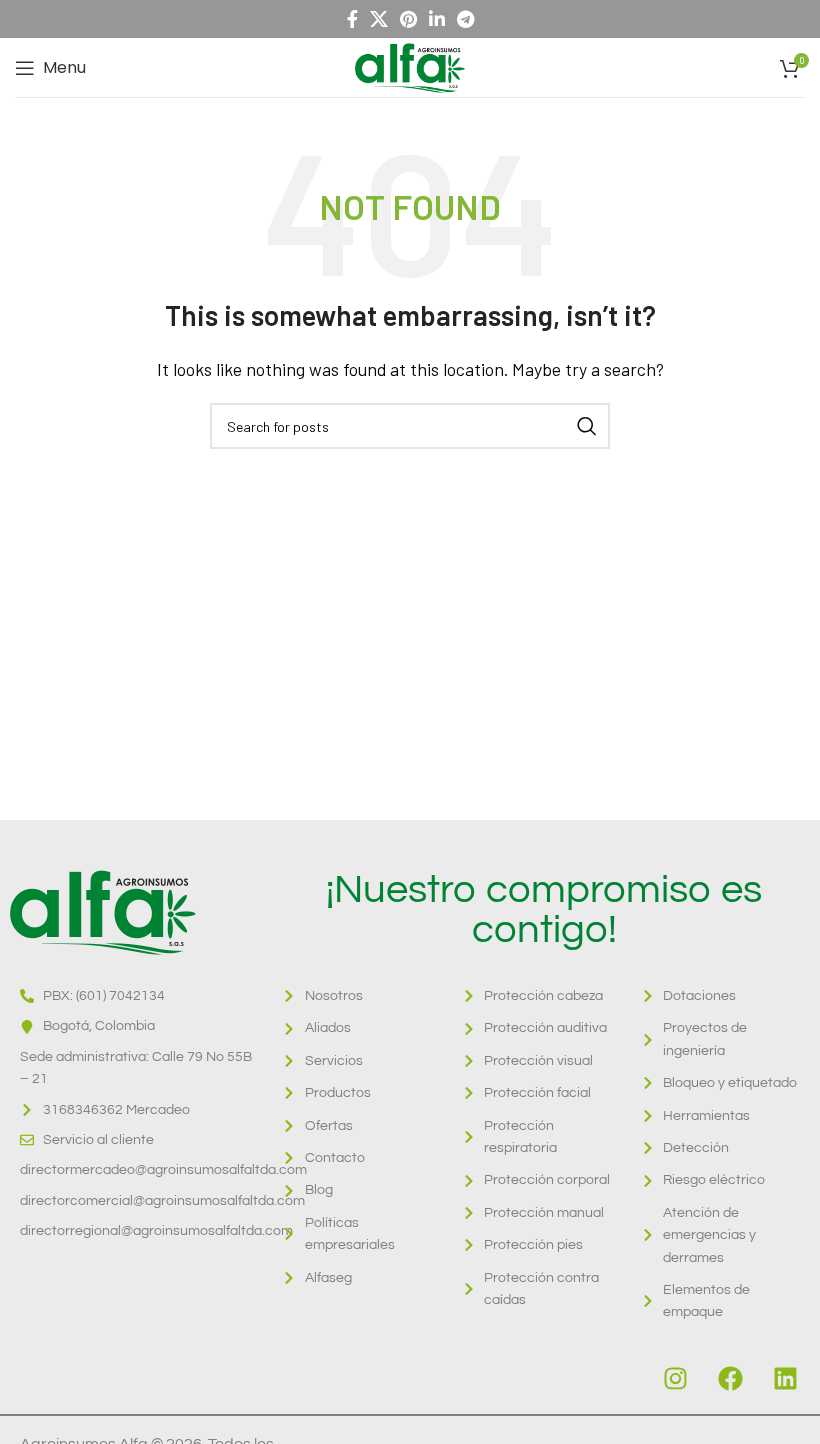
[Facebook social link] (352, 19)
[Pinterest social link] (408, 19)
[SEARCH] (587, 426)
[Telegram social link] (465, 19)
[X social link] (379, 19)
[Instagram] (675, 1379)
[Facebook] (730, 1379)
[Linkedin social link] (437, 19)
